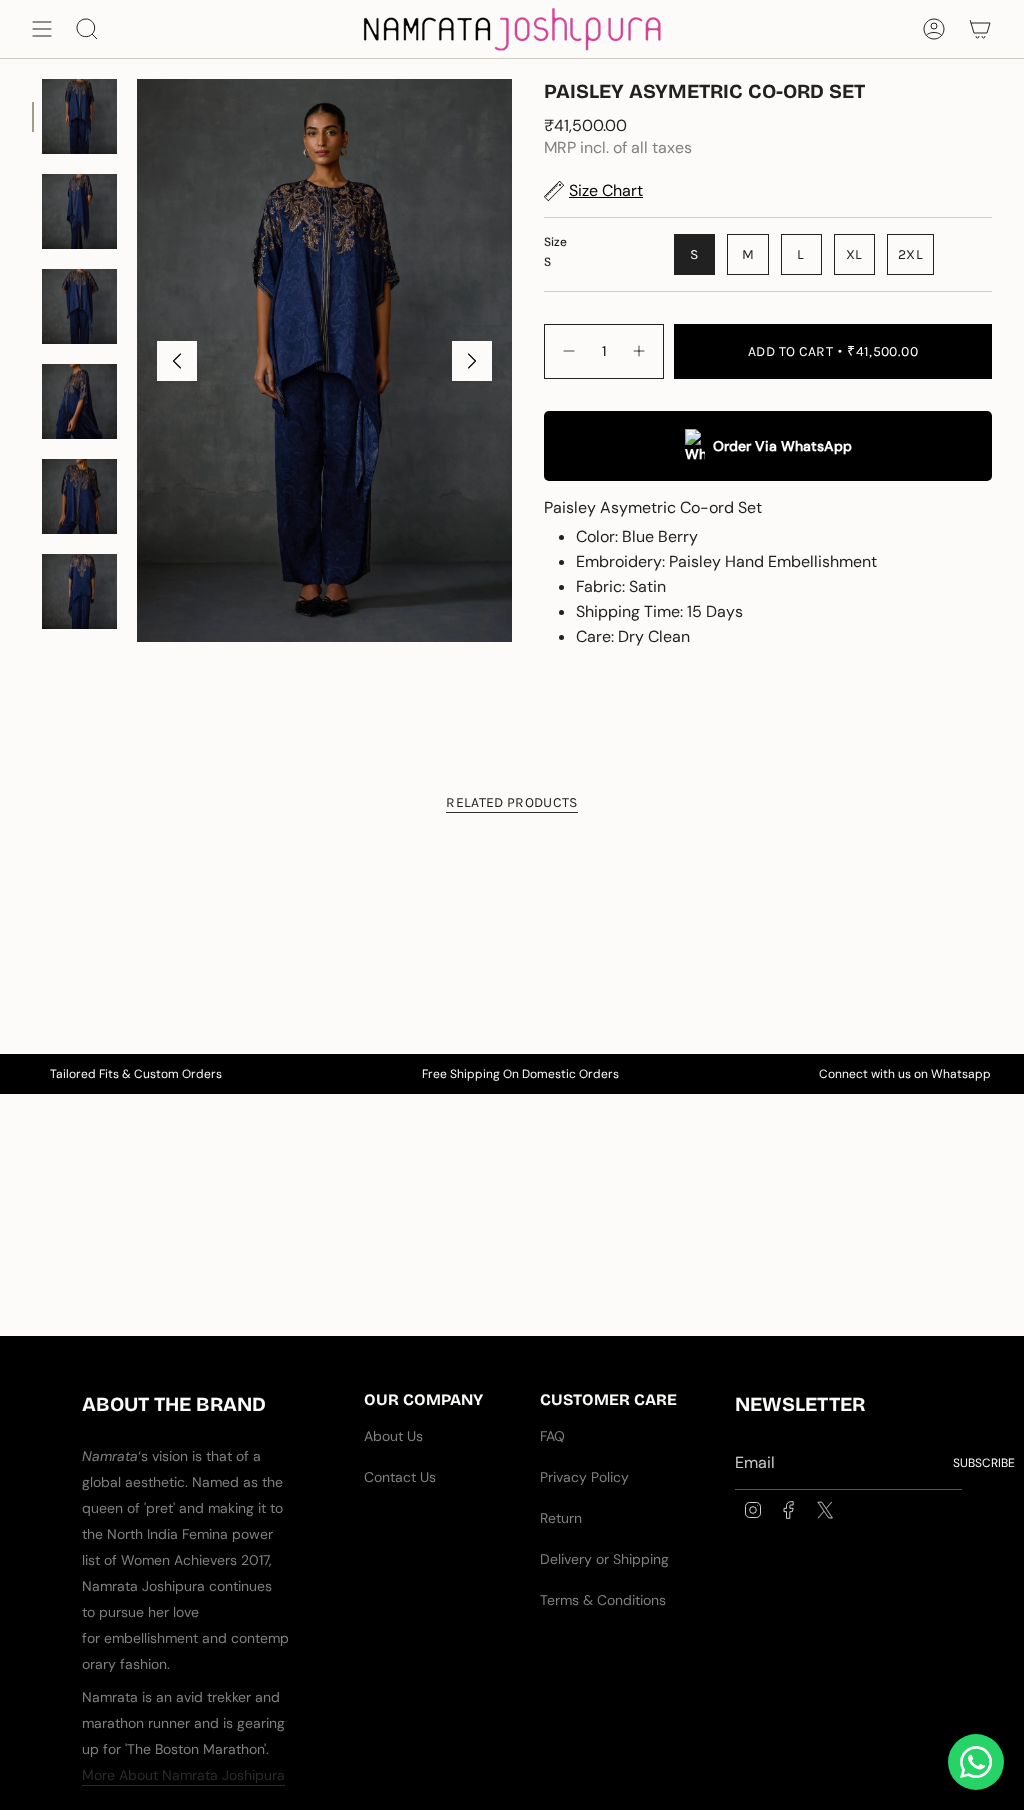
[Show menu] (42, 29)
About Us (393, 1436)
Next (472, 361)
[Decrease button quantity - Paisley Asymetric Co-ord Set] (568, 351)
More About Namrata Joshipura (183, 1775)
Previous (177, 361)
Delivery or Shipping (604, 1559)
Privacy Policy (584, 1477)
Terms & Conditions (603, 1600)
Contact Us (400, 1477)
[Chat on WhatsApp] (976, 1762)
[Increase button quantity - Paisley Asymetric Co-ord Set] (640, 351)
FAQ (552, 1436)
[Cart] (980, 29)
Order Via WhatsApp (782, 446)
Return (561, 1518)
